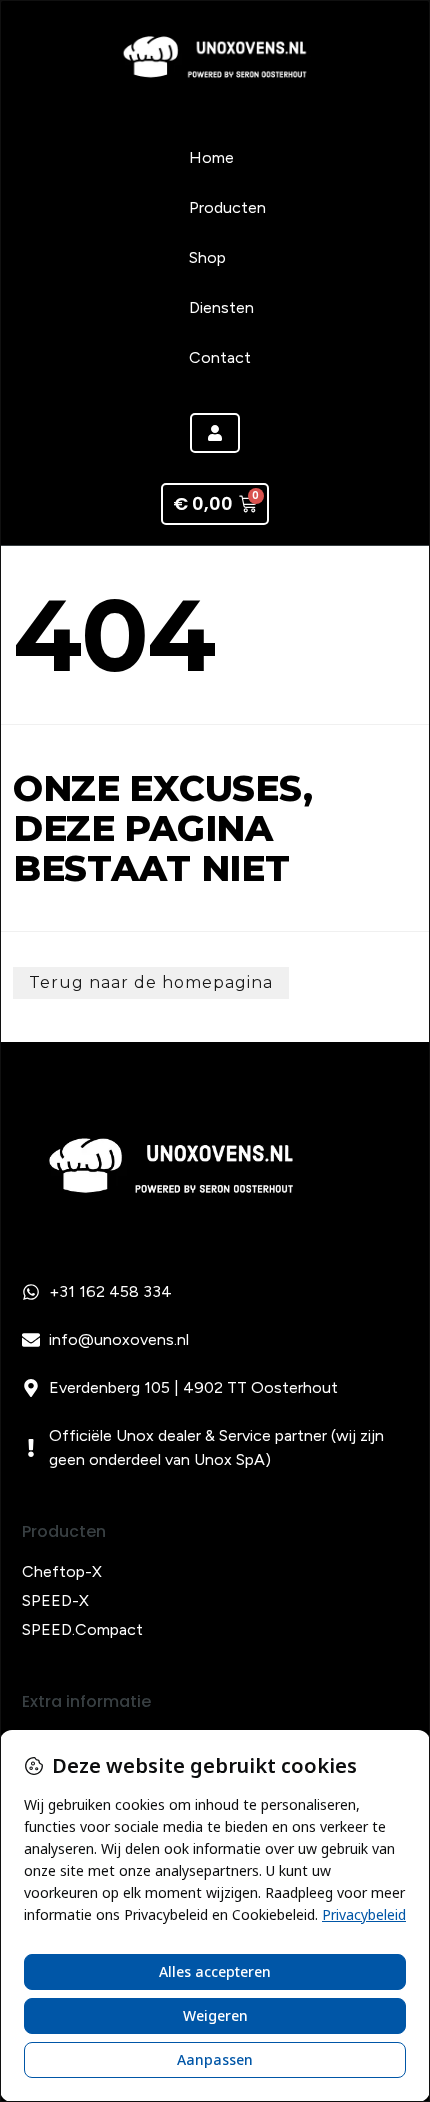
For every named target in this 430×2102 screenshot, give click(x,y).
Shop (207, 257)
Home (211, 157)
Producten (227, 207)
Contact (220, 357)
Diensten (221, 307)
